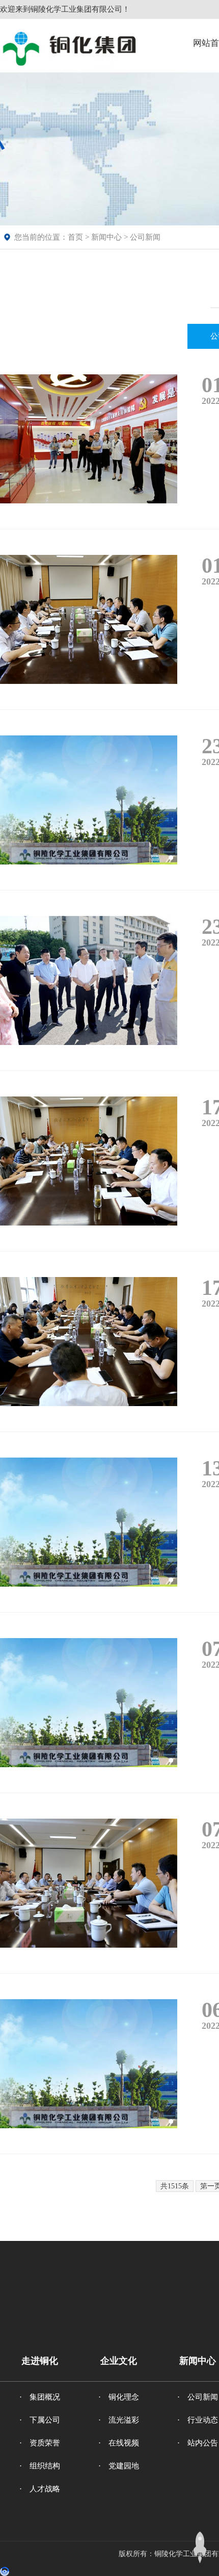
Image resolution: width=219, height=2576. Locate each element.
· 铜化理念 (119, 2397)
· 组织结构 (40, 2466)
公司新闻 (145, 237)
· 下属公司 (40, 2420)
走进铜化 (40, 2361)
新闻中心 (106, 237)
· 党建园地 (119, 2466)
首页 (75, 237)
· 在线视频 (119, 2443)
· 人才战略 (40, 2489)
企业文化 (119, 2361)
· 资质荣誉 (40, 2443)
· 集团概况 (40, 2397)
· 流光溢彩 (119, 2420)
